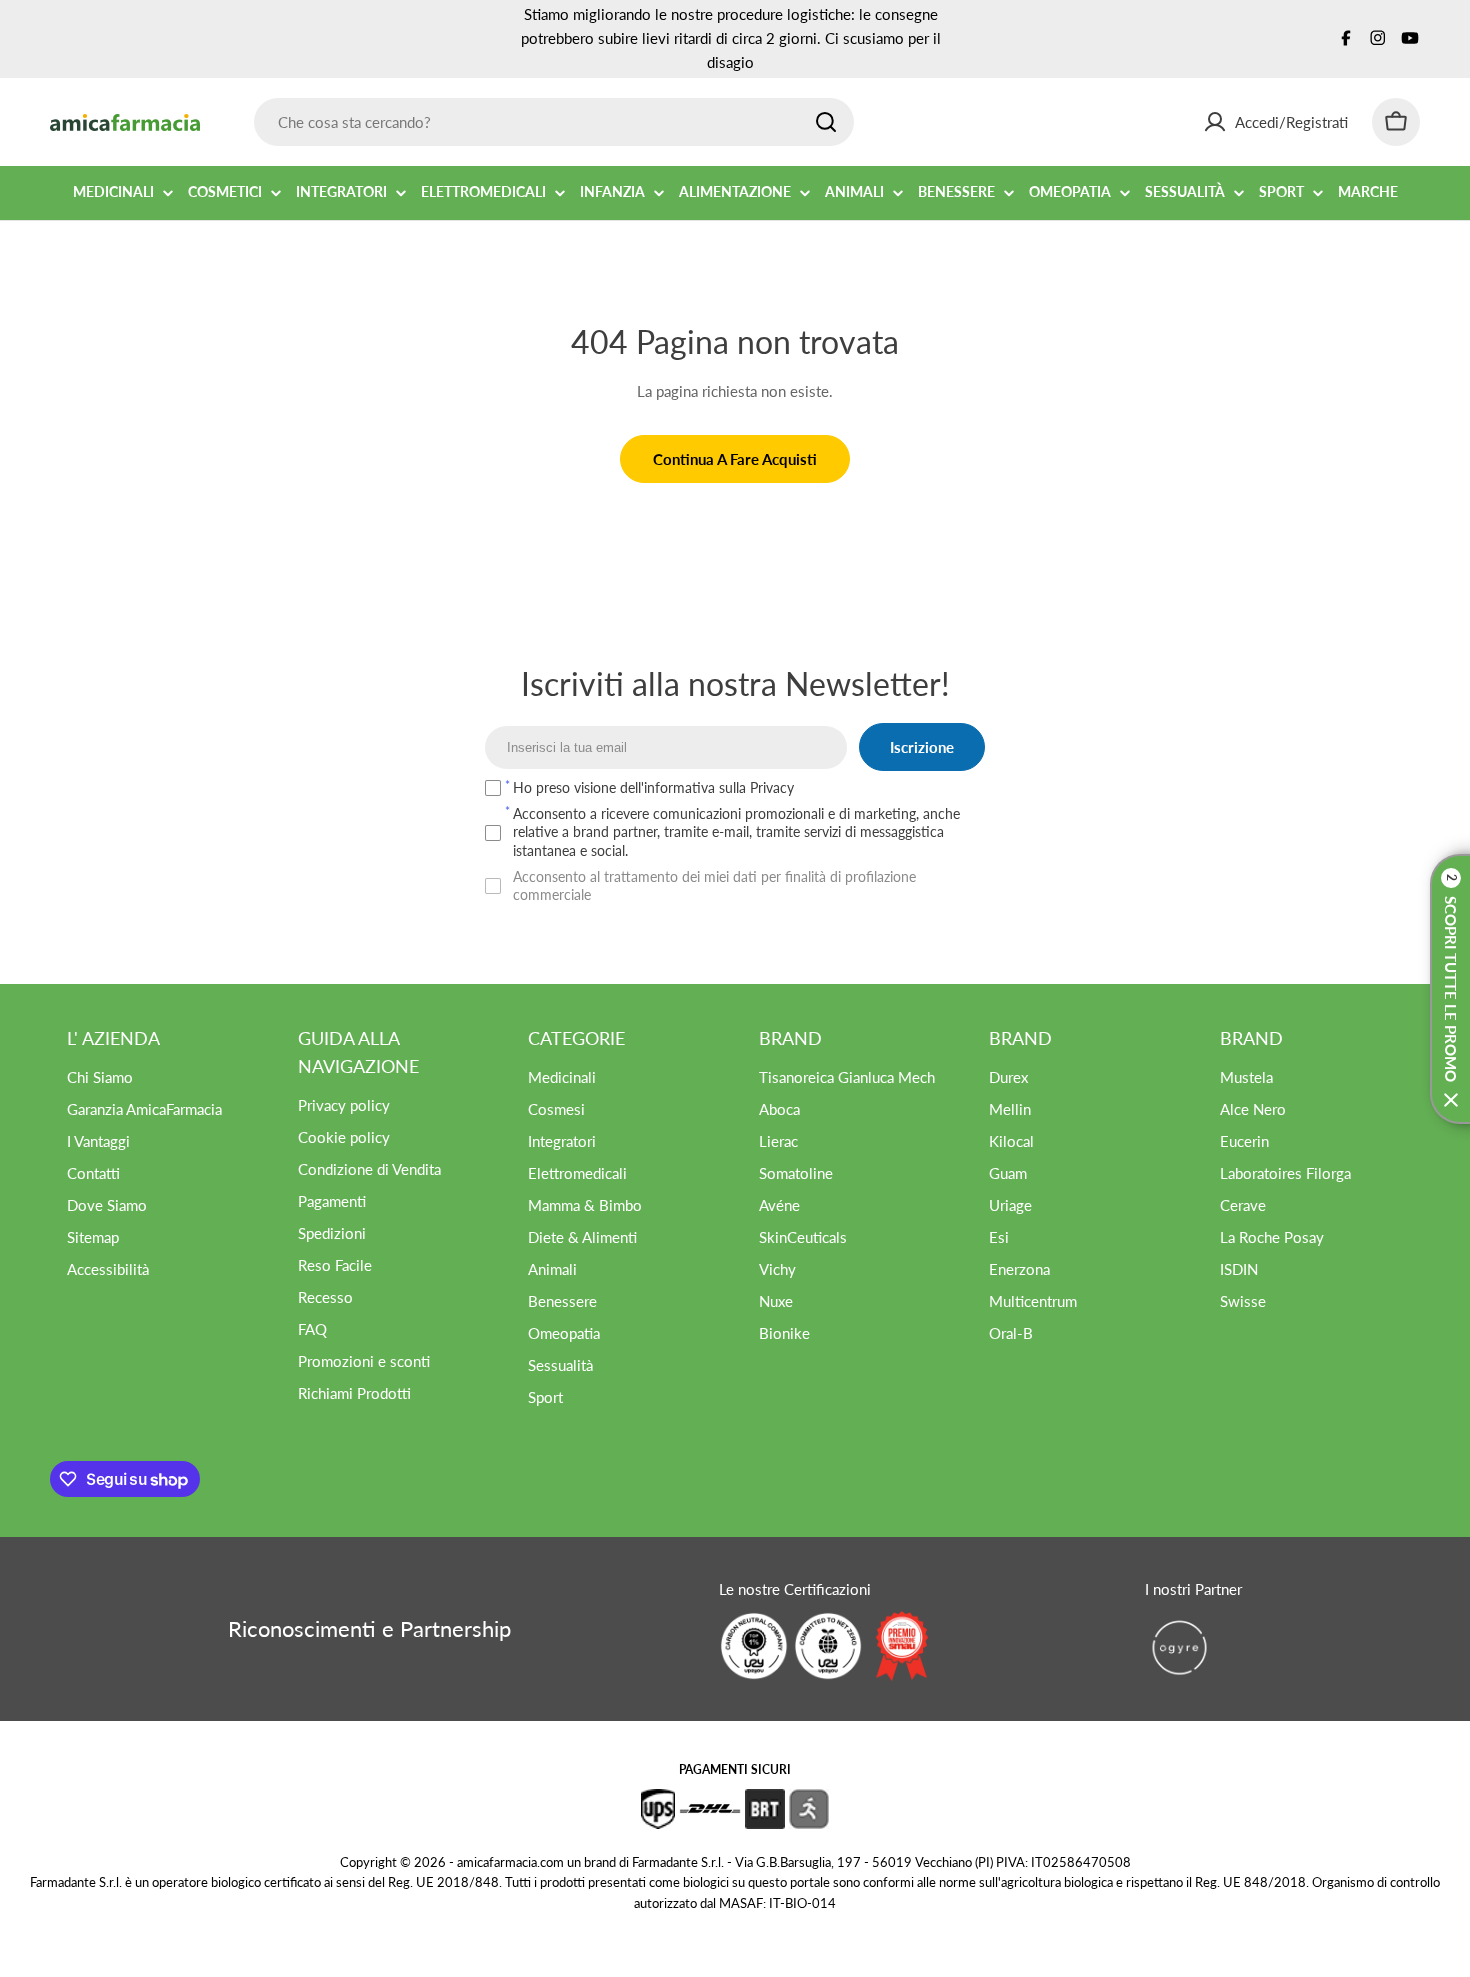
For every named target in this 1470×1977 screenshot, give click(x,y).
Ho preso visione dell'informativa (653, 787)
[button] (1450, 989)
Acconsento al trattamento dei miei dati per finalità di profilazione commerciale (714, 885)
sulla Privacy (756, 787)
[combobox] (554, 122)
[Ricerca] (826, 122)
